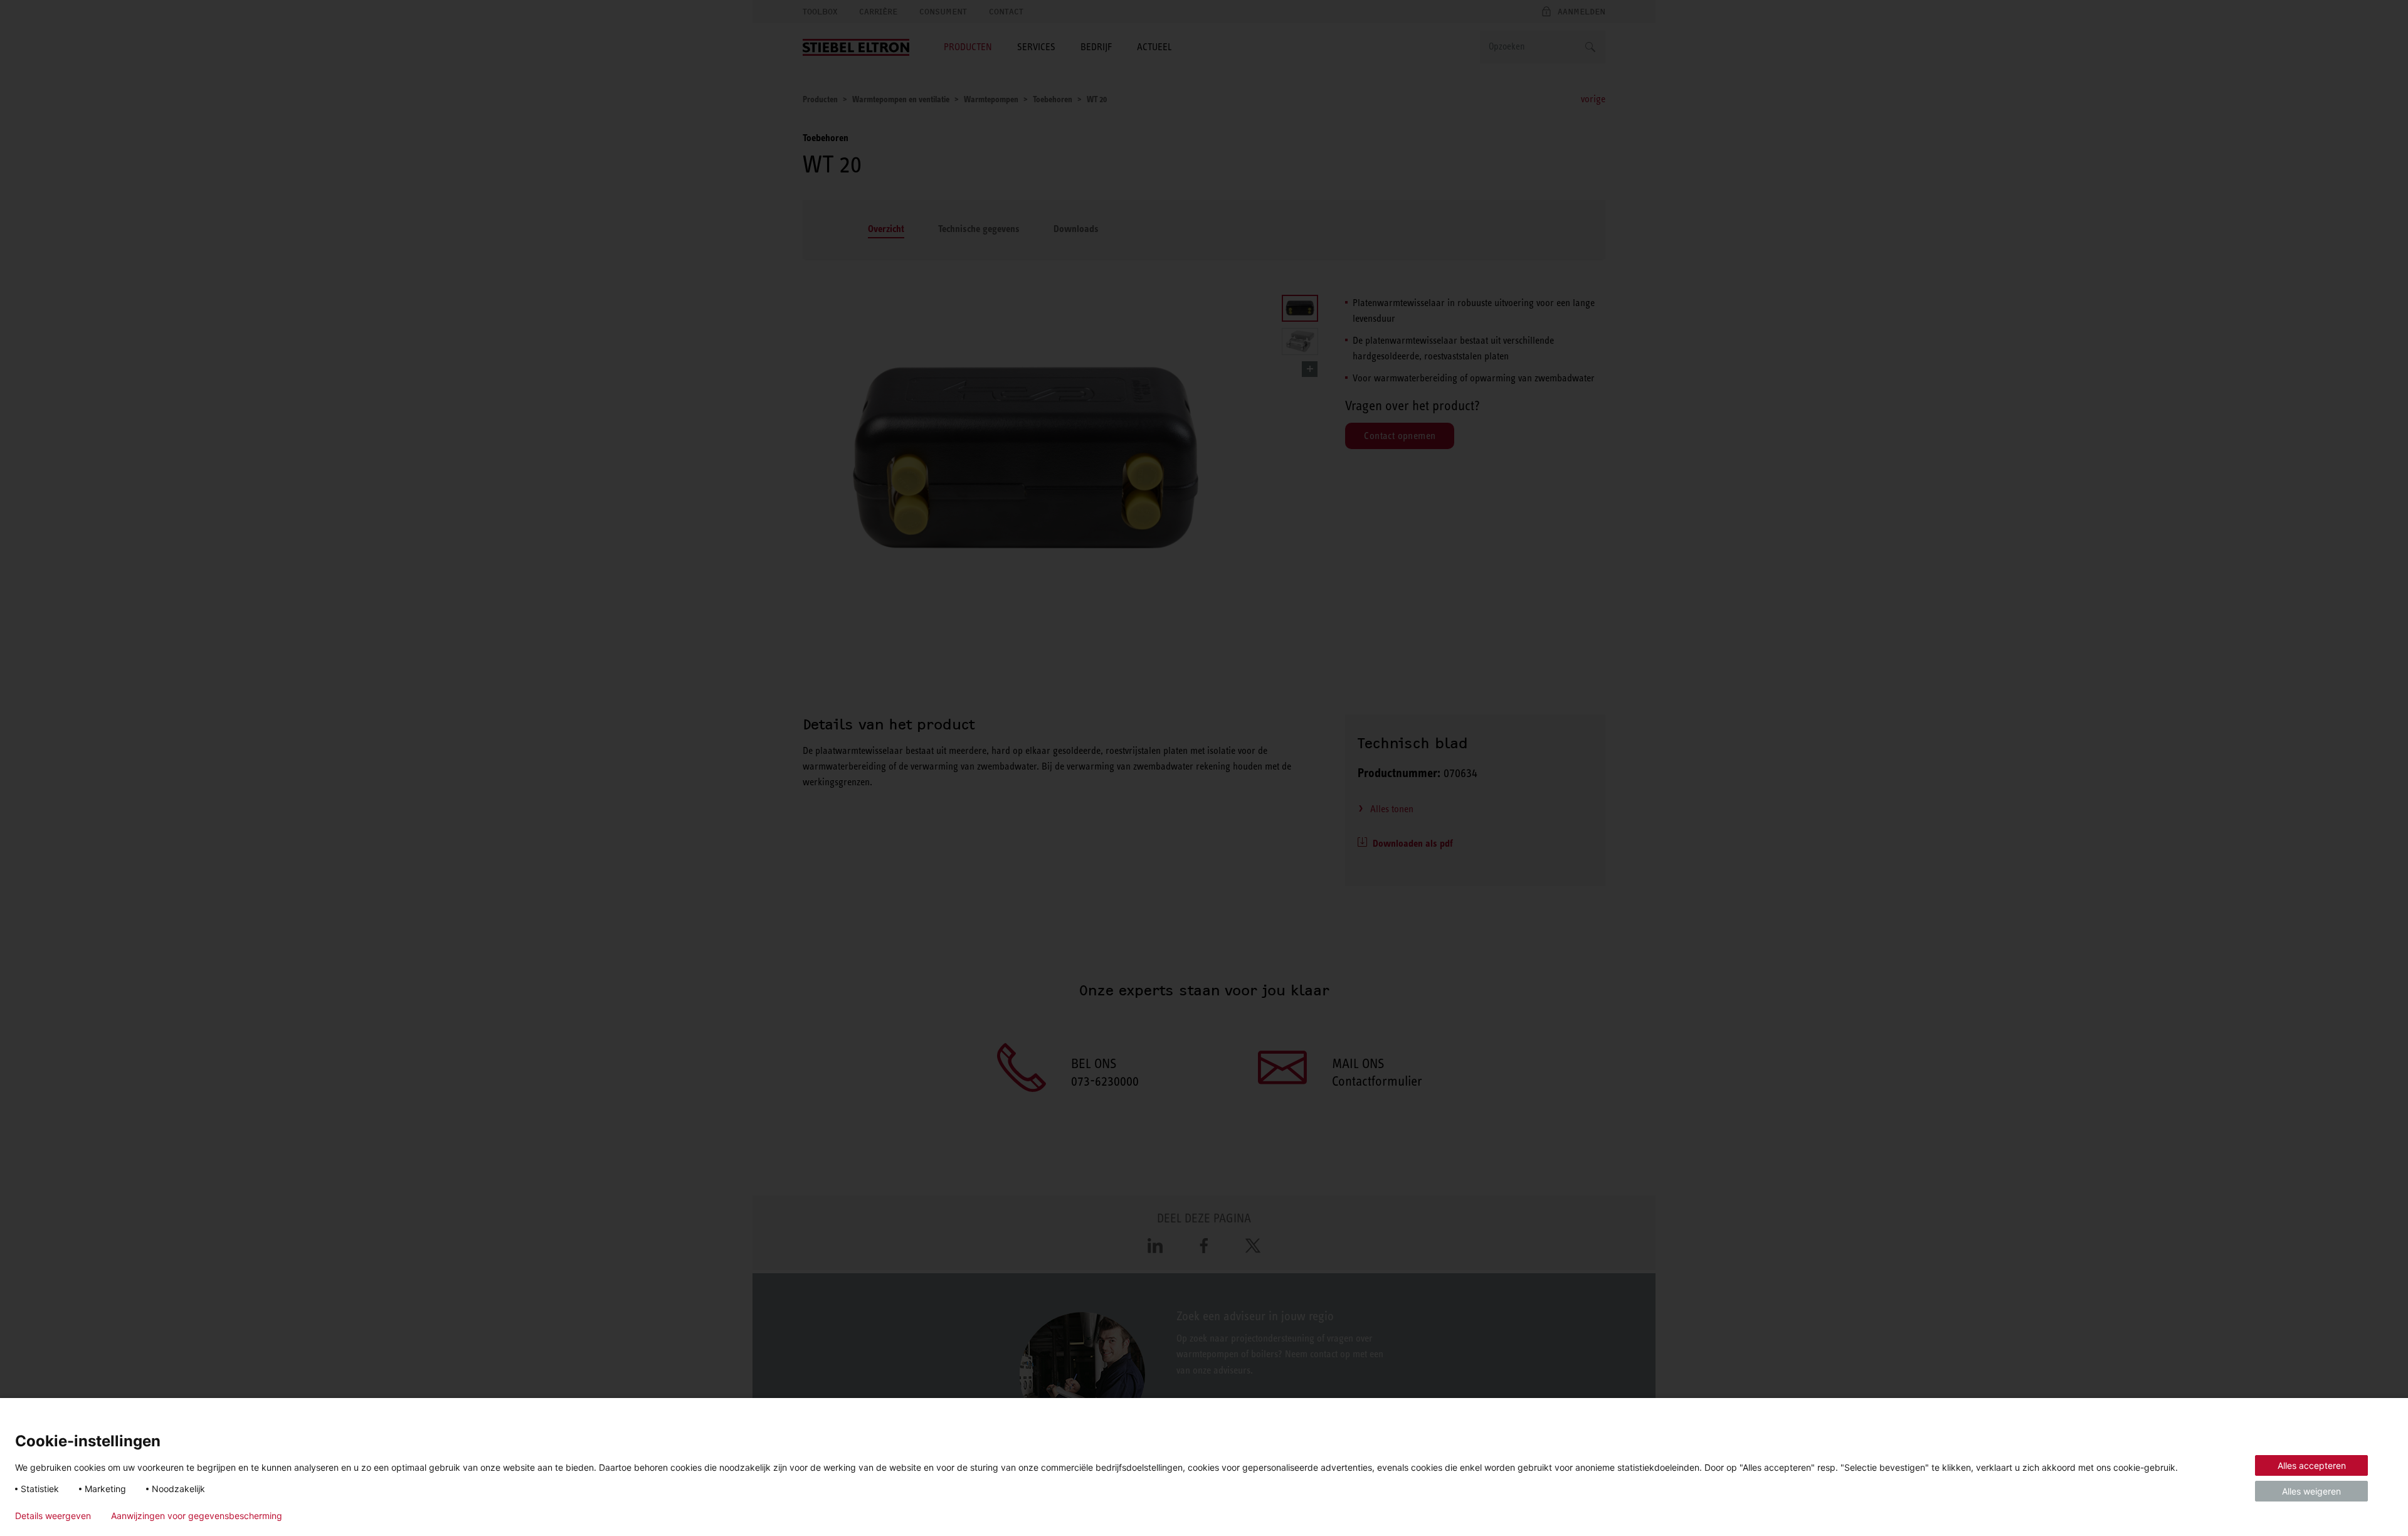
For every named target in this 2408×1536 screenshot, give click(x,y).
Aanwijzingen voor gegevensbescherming (197, 1516)
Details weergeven (53, 1516)
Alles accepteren (2312, 1465)
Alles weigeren (2311, 1491)
